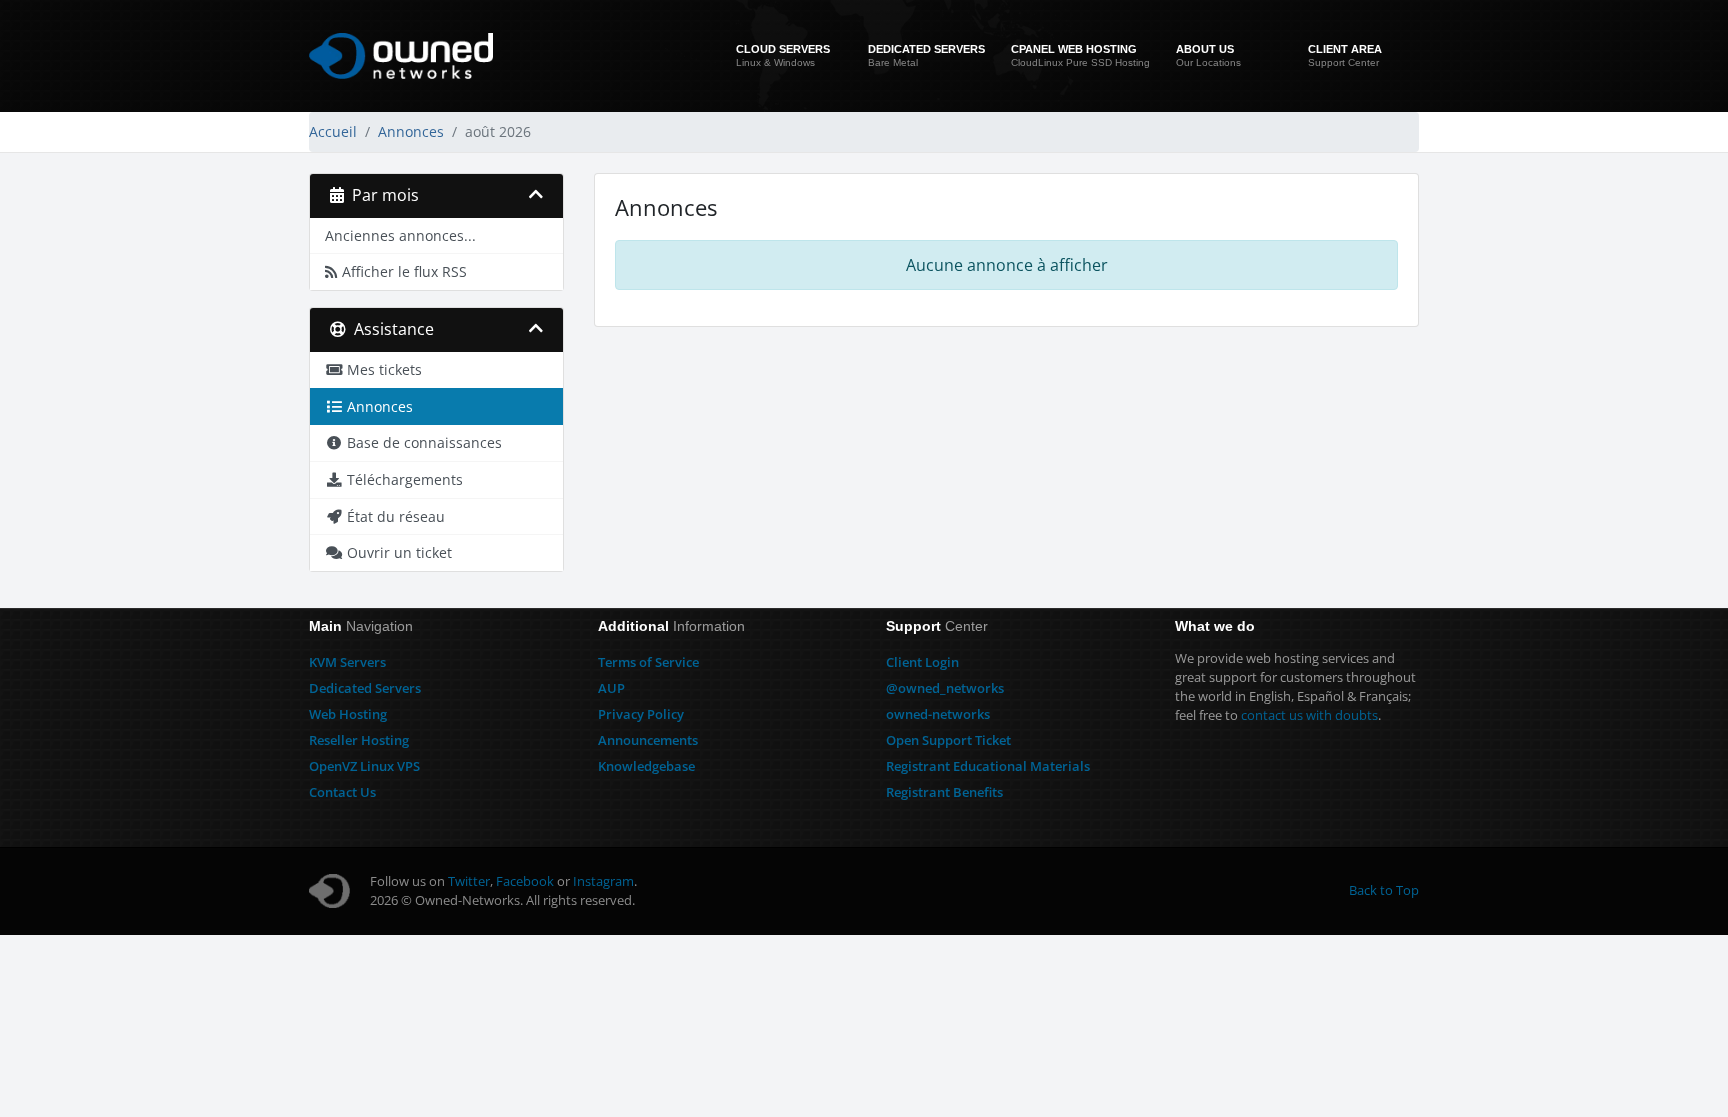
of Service (648, 662)
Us (342, 792)
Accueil (333, 131)
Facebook (525, 881)
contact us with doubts (1309, 715)
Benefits (944, 792)
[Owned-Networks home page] (401, 56)
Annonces (411, 131)
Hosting (348, 714)
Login (922, 662)
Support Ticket (948, 740)
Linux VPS (364, 766)
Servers (347, 662)
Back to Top (1384, 890)
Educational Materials (988, 766)
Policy (641, 714)
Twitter (469, 881)
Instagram (603, 881)
